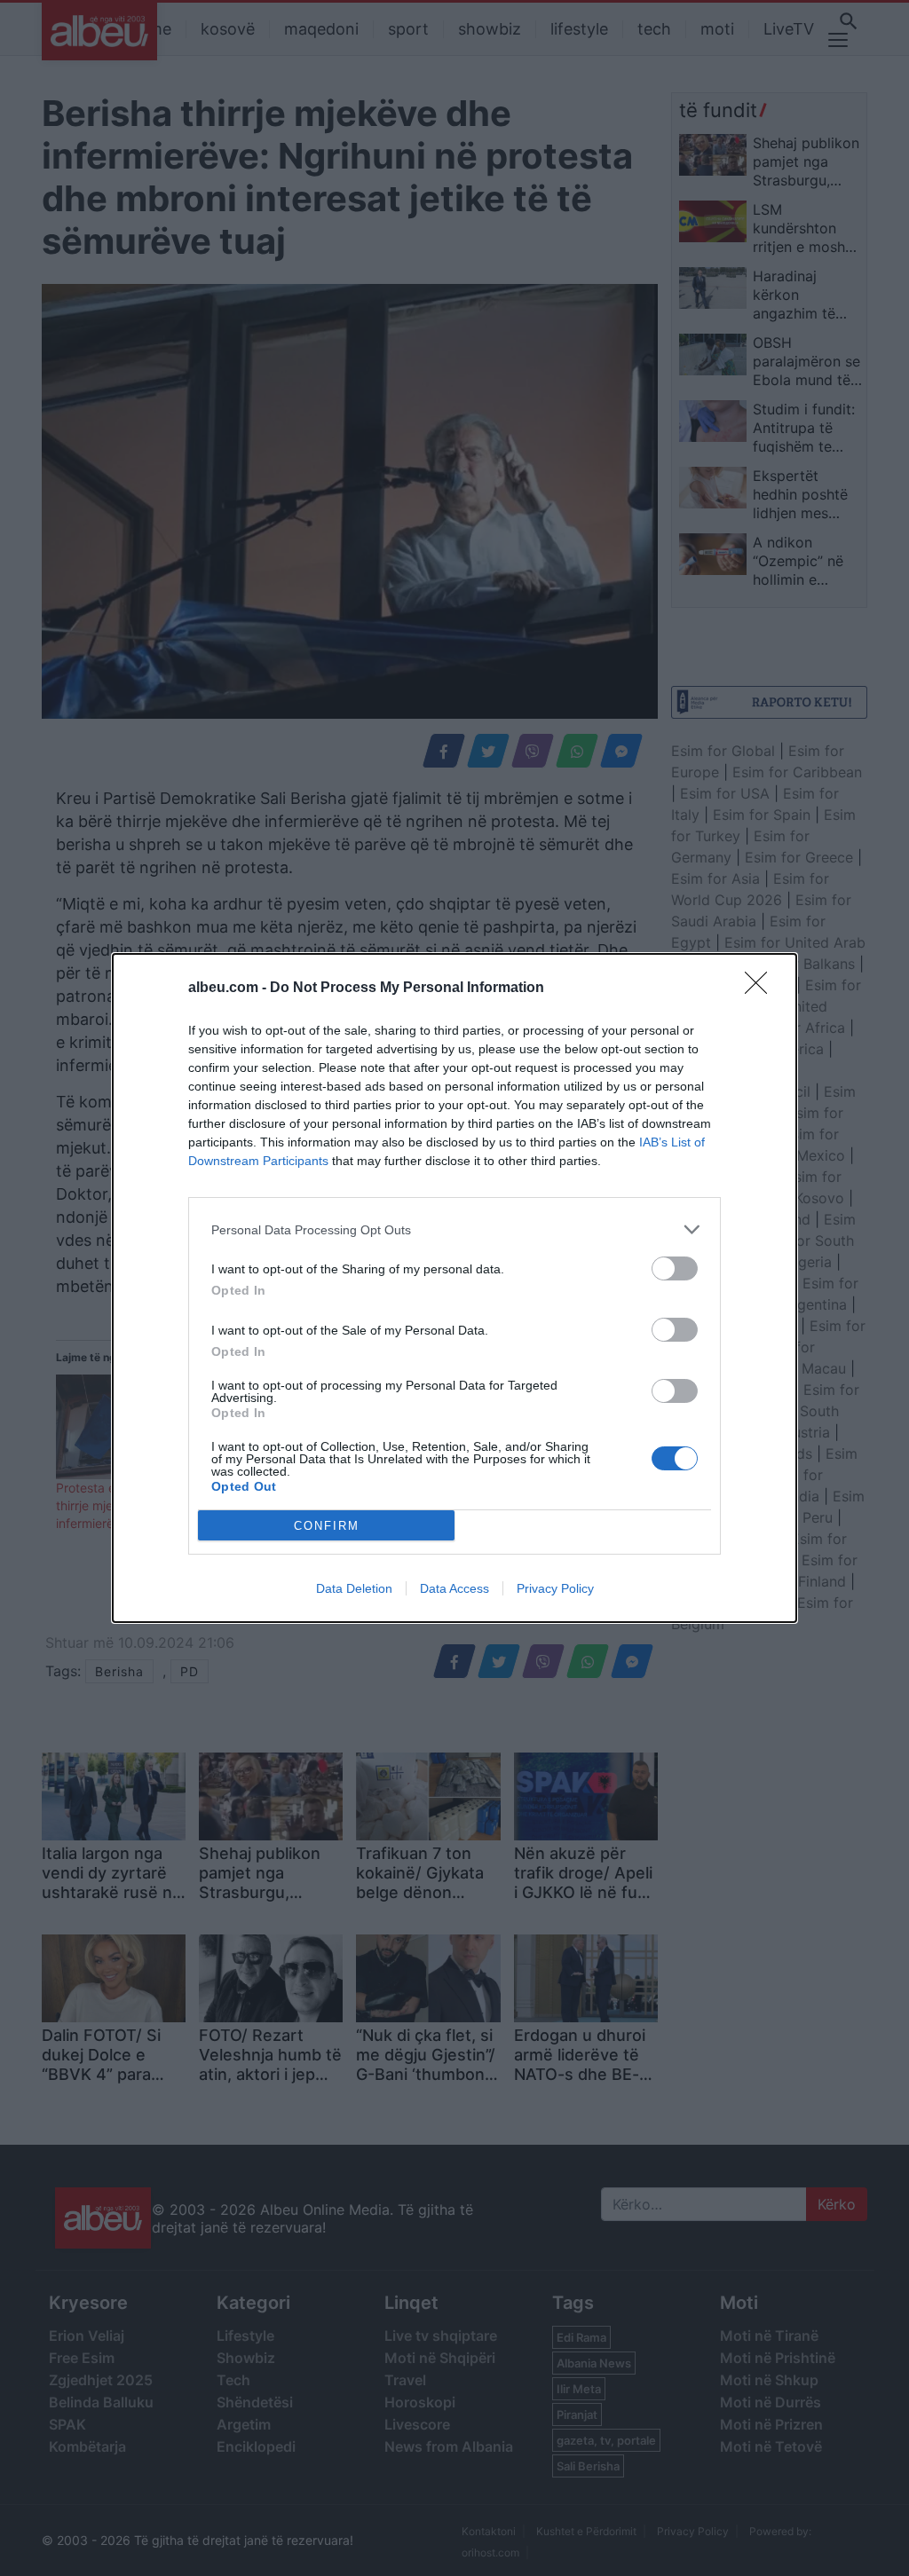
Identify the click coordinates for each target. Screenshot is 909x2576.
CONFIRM (327, 1526)
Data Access (454, 1588)
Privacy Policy (555, 1588)
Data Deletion (354, 1588)
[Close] (762, 989)
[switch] (675, 1268)
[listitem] (454, 1229)
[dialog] (454, 1288)
